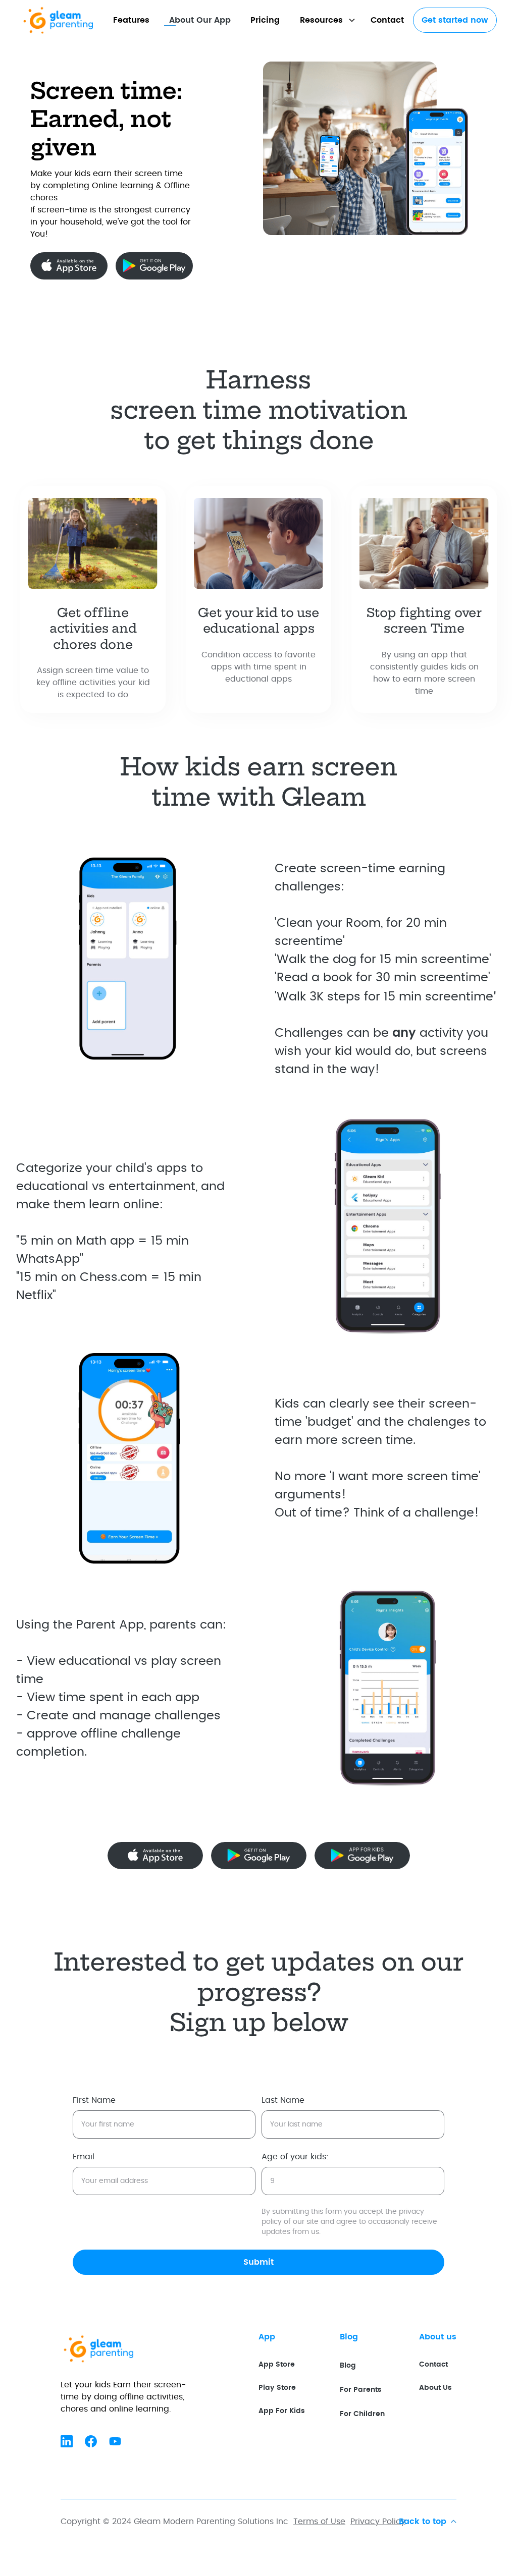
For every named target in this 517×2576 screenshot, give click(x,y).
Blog (348, 2365)
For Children (362, 2414)
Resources (321, 20)
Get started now (455, 20)
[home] (69, 20)
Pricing (265, 20)
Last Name (283, 2100)
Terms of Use (319, 2522)
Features (131, 20)
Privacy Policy (378, 2522)
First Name (94, 2100)
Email (84, 2157)
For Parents (361, 2390)
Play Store (277, 2388)
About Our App (200, 20)
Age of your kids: (295, 2157)
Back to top (423, 2522)
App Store (277, 2364)
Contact (387, 20)
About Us (435, 2388)
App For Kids (282, 2411)
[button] (325, 20)
